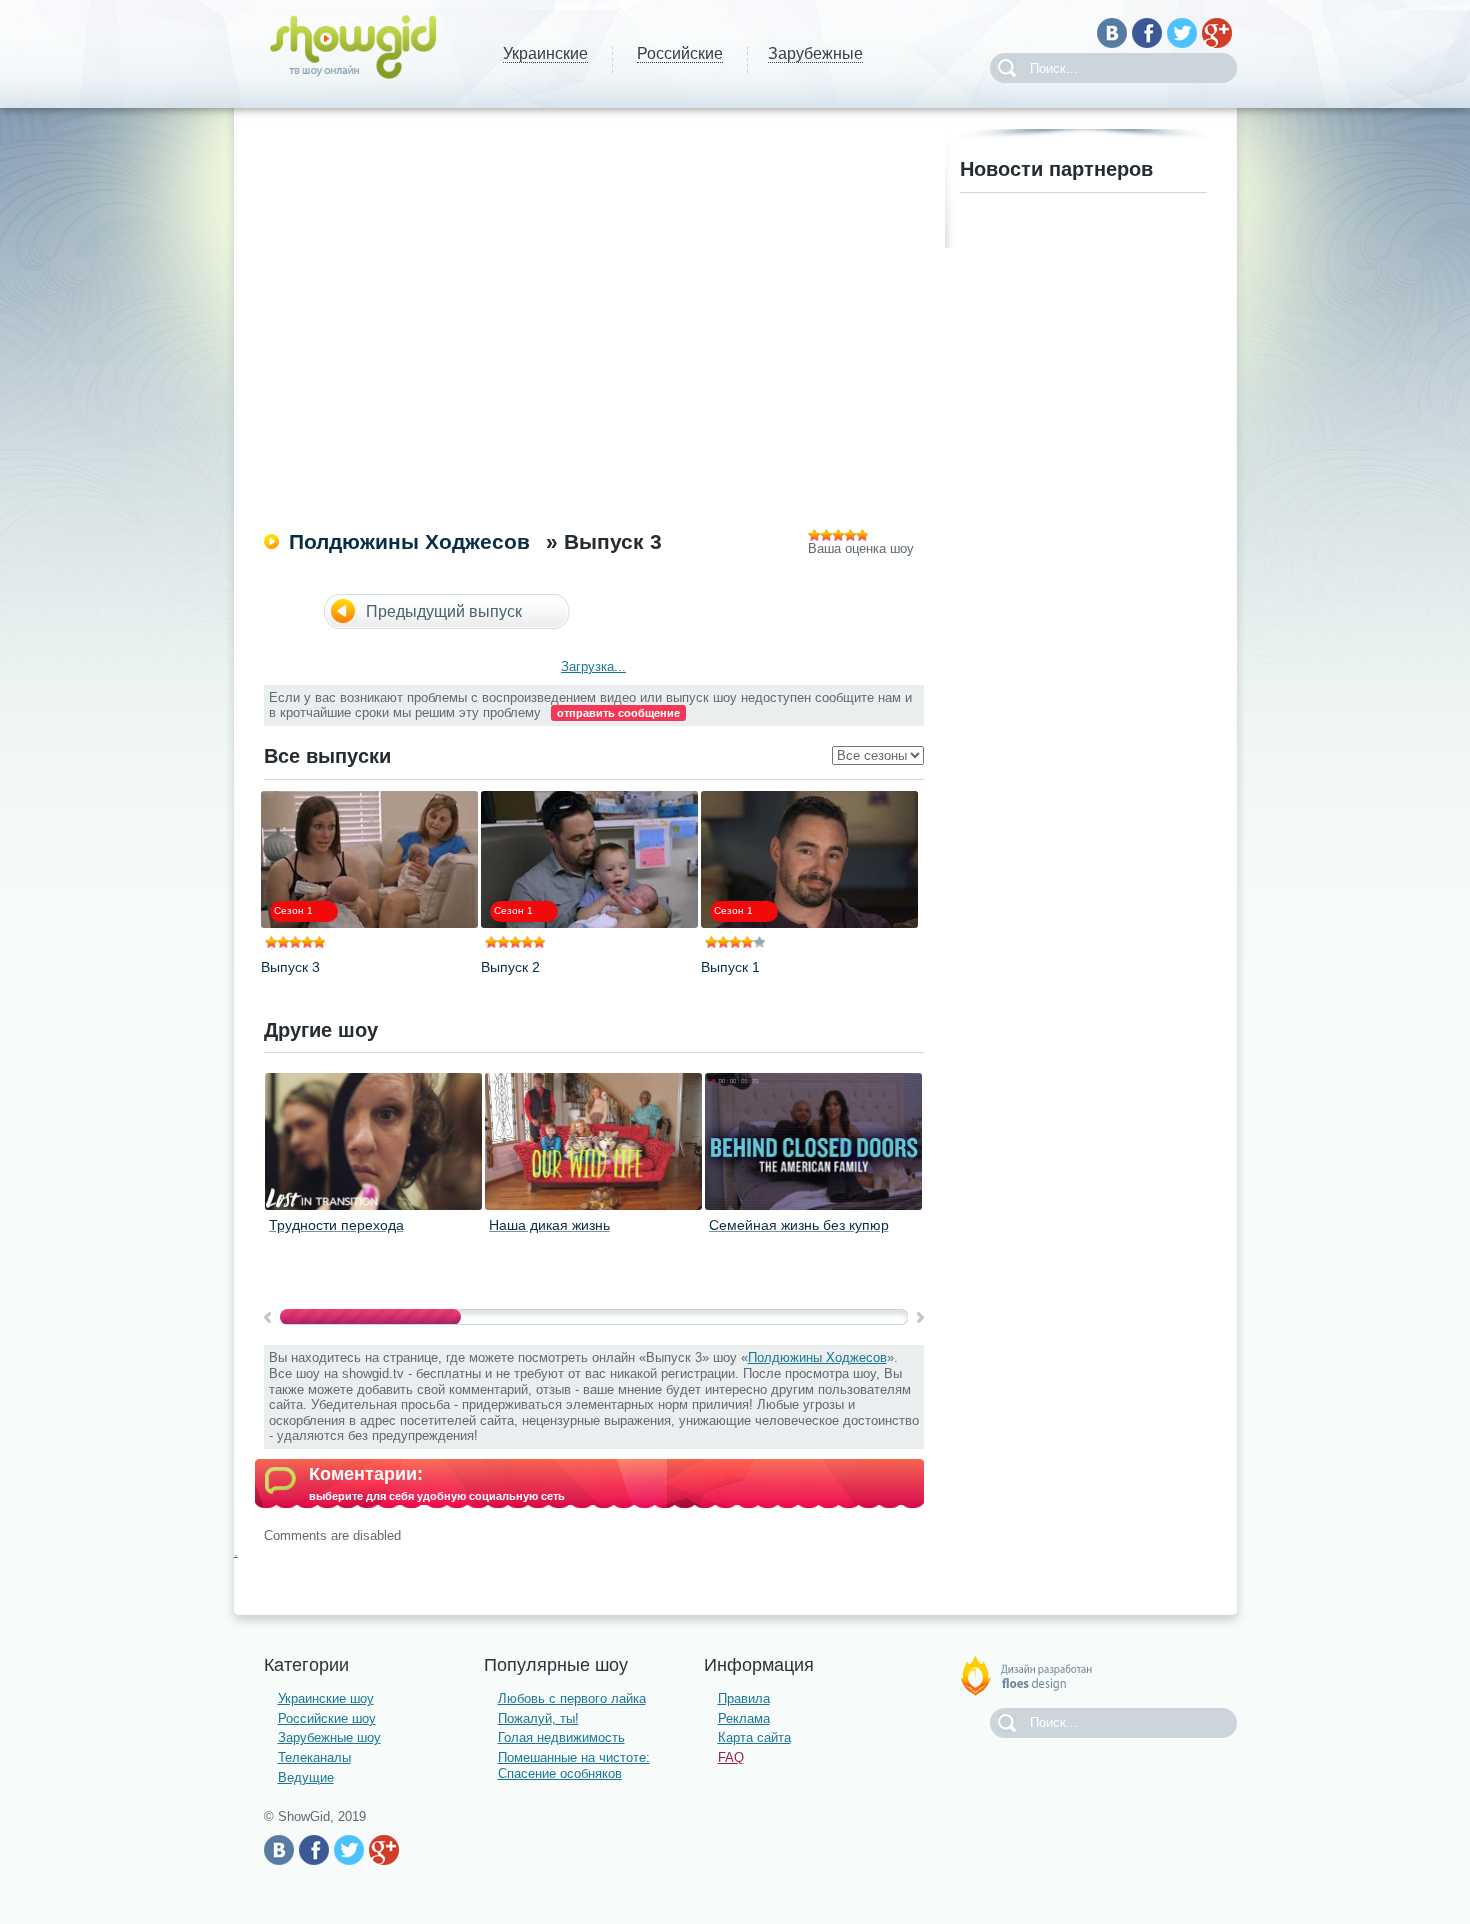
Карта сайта (754, 1737)
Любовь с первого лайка (572, 1698)
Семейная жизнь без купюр (799, 1225)
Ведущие (306, 1777)
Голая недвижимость (561, 1737)
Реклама (744, 1718)
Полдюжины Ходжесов (409, 541)
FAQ (731, 1757)
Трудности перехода (336, 1225)
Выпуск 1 (730, 967)
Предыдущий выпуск (444, 611)
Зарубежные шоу (329, 1737)
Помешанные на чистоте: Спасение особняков (574, 1765)
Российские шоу (327, 1718)
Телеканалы (314, 1757)
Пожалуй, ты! (538, 1718)
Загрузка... (593, 666)
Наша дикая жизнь (549, 1225)
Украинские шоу (326, 1698)
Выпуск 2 (510, 967)
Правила (744, 1698)
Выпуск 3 (290, 967)
